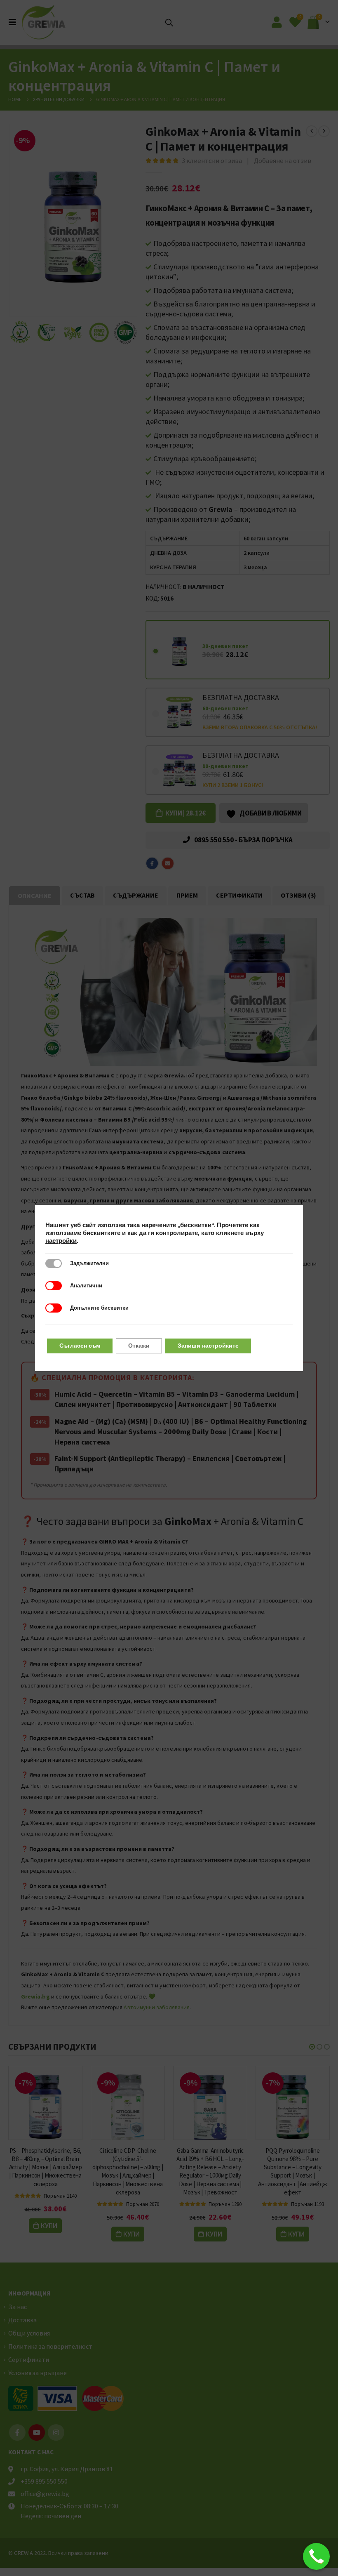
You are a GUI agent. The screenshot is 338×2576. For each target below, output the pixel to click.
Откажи (139, 1346)
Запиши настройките (208, 1346)
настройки (61, 1241)
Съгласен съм (80, 1346)
